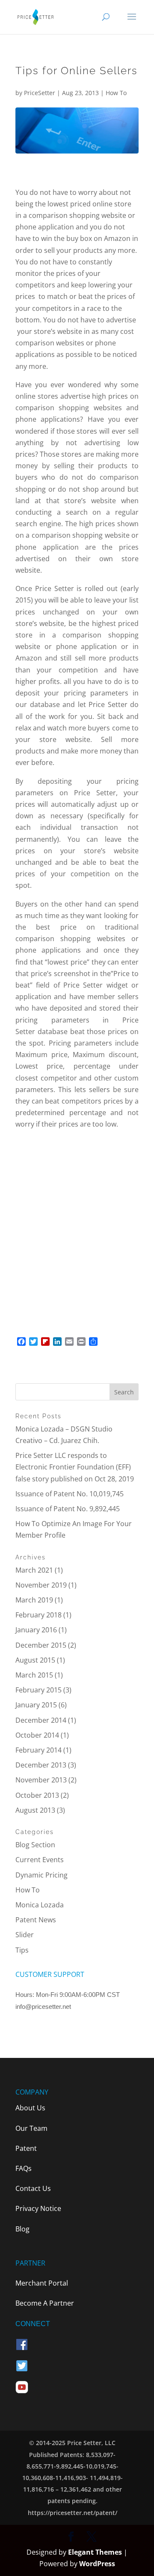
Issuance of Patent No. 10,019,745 (70, 1494)
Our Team (31, 2128)
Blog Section (35, 1845)
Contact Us (33, 2188)
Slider (25, 1935)
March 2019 (34, 1600)
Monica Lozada (40, 1905)
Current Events (40, 1860)
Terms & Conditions (47, 2027)
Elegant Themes (95, 2552)
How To (116, 93)
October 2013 (37, 1795)
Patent (26, 2148)
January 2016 (36, 1630)
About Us (30, 2108)
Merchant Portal (42, 2283)
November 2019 (41, 1585)
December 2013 (41, 1765)
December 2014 (41, 1720)
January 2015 (36, 1705)
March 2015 (34, 1675)
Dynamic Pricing (41, 1875)
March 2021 (34, 1570)
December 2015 (41, 1645)
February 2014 (38, 1750)
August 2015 (35, 1660)
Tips (22, 1950)
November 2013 (41, 1780)
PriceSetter (40, 93)
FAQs (24, 2168)
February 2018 (38, 1615)
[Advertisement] (77, 1223)
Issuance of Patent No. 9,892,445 (68, 1509)
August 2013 (35, 1810)
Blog (22, 2229)
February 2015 (38, 1690)
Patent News (36, 1920)
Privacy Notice (38, 2208)
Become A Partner (45, 2303)
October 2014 (37, 1735)
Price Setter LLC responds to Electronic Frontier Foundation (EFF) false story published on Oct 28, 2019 (75, 1467)
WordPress (97, 2564)
